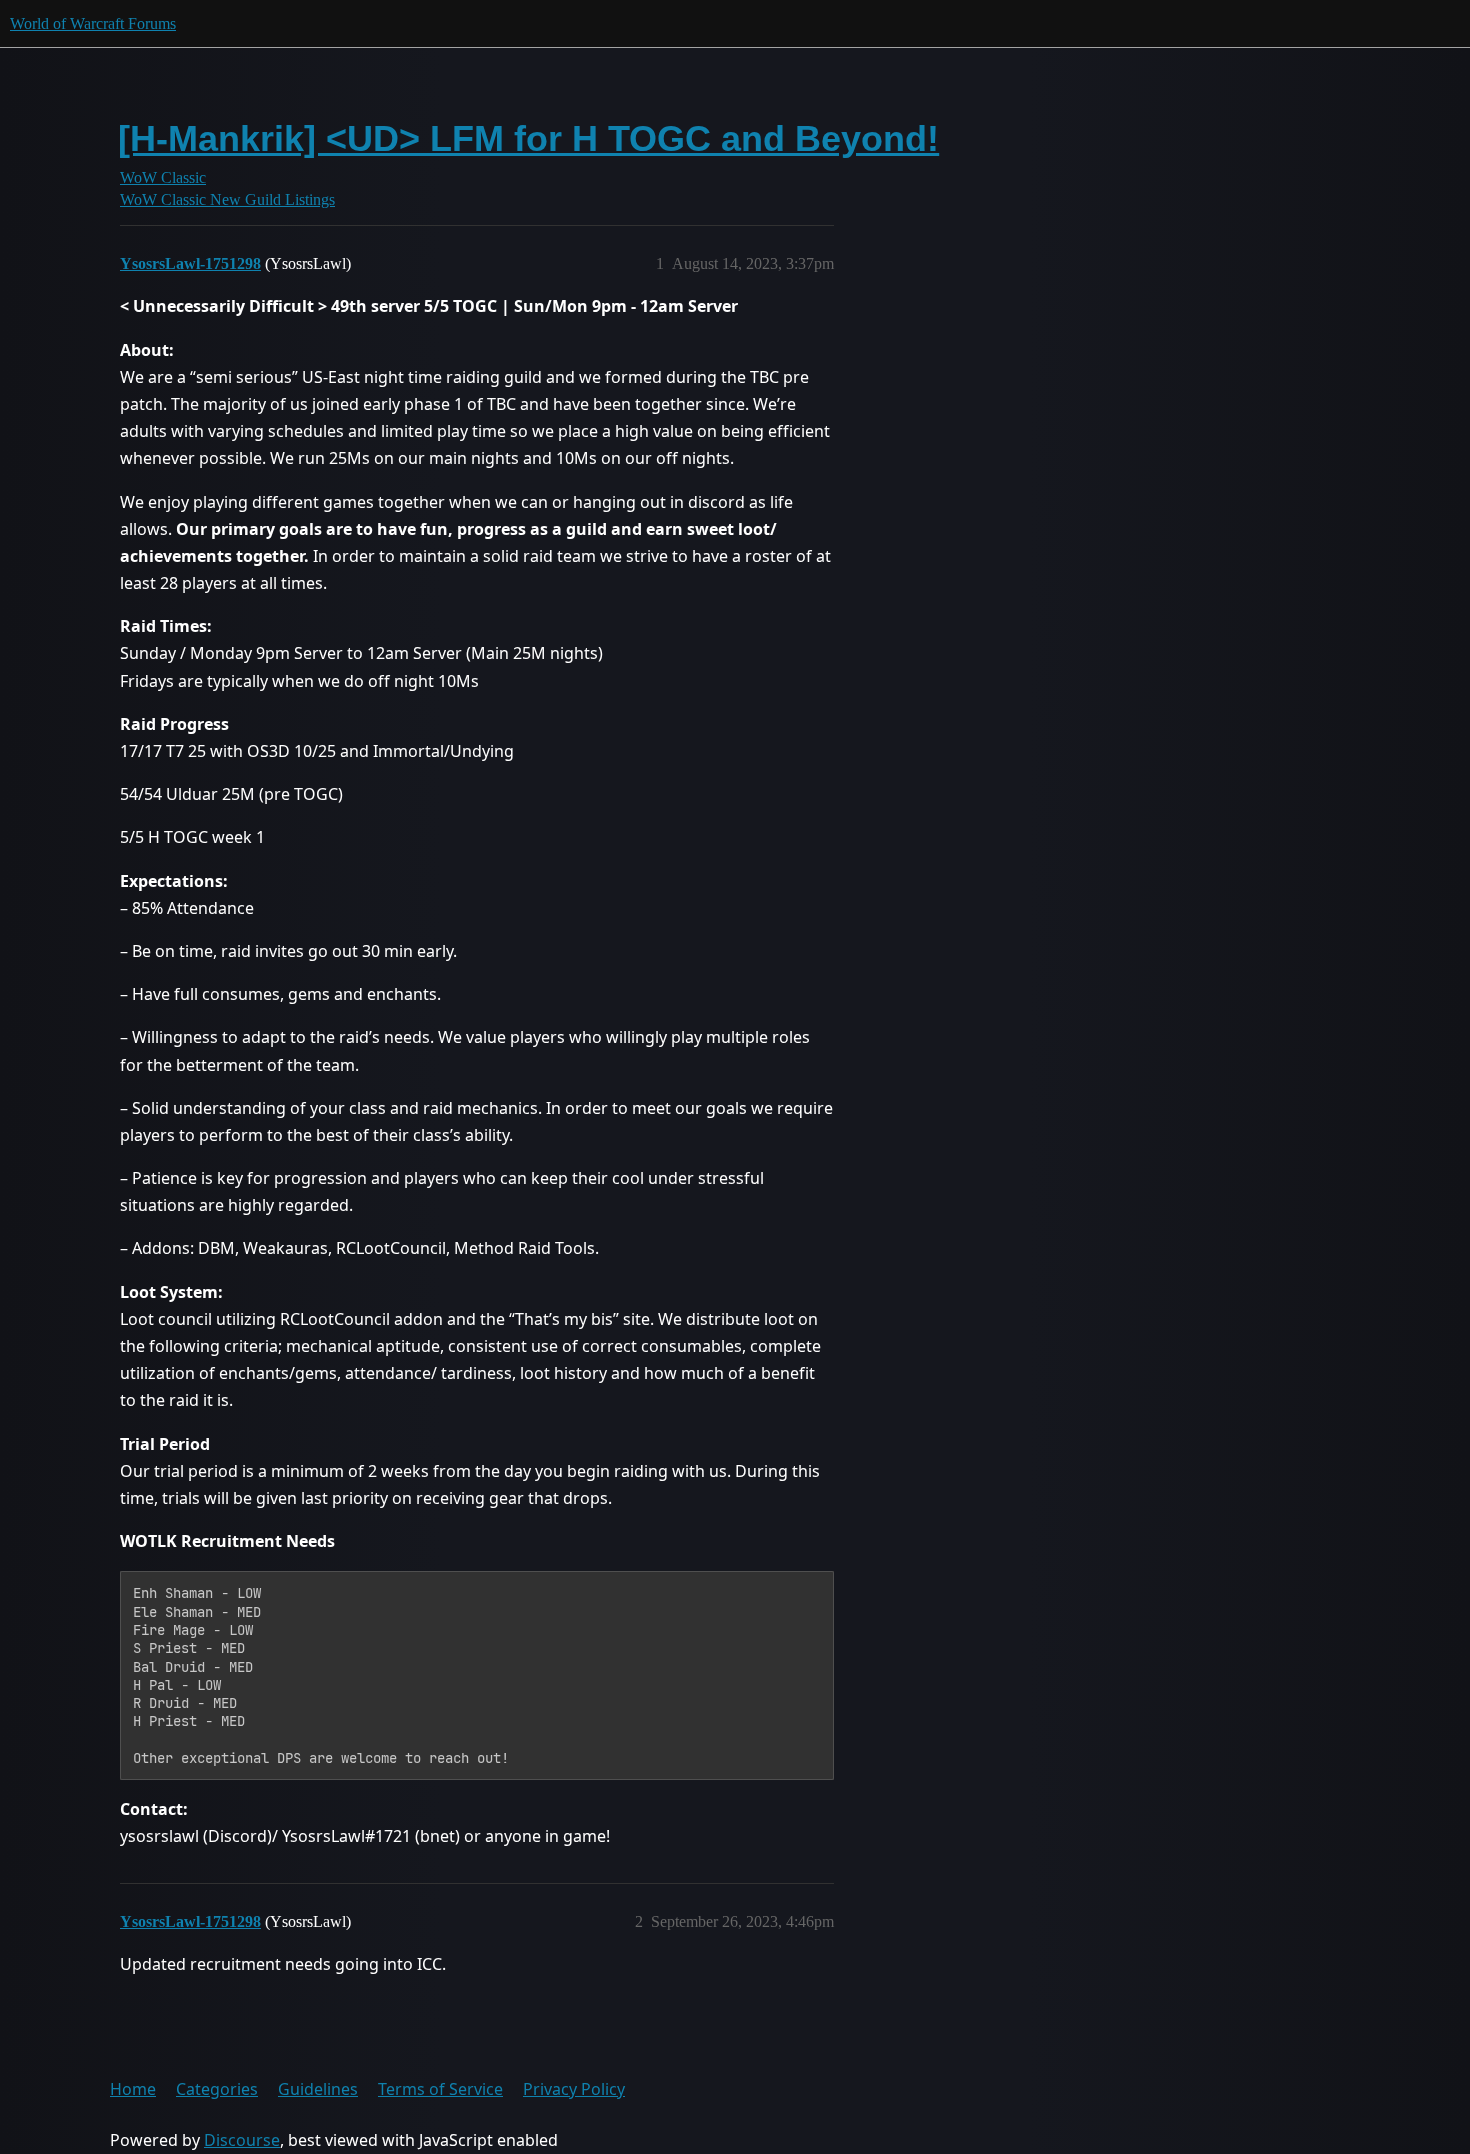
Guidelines (318, 2089)
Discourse (242, 2140)
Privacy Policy (574, 2089)
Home (133, 2089)
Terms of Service (440, 2089)
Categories (217, 2089)
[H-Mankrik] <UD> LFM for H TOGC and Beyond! (528, 138)
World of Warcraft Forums (93, 23)
